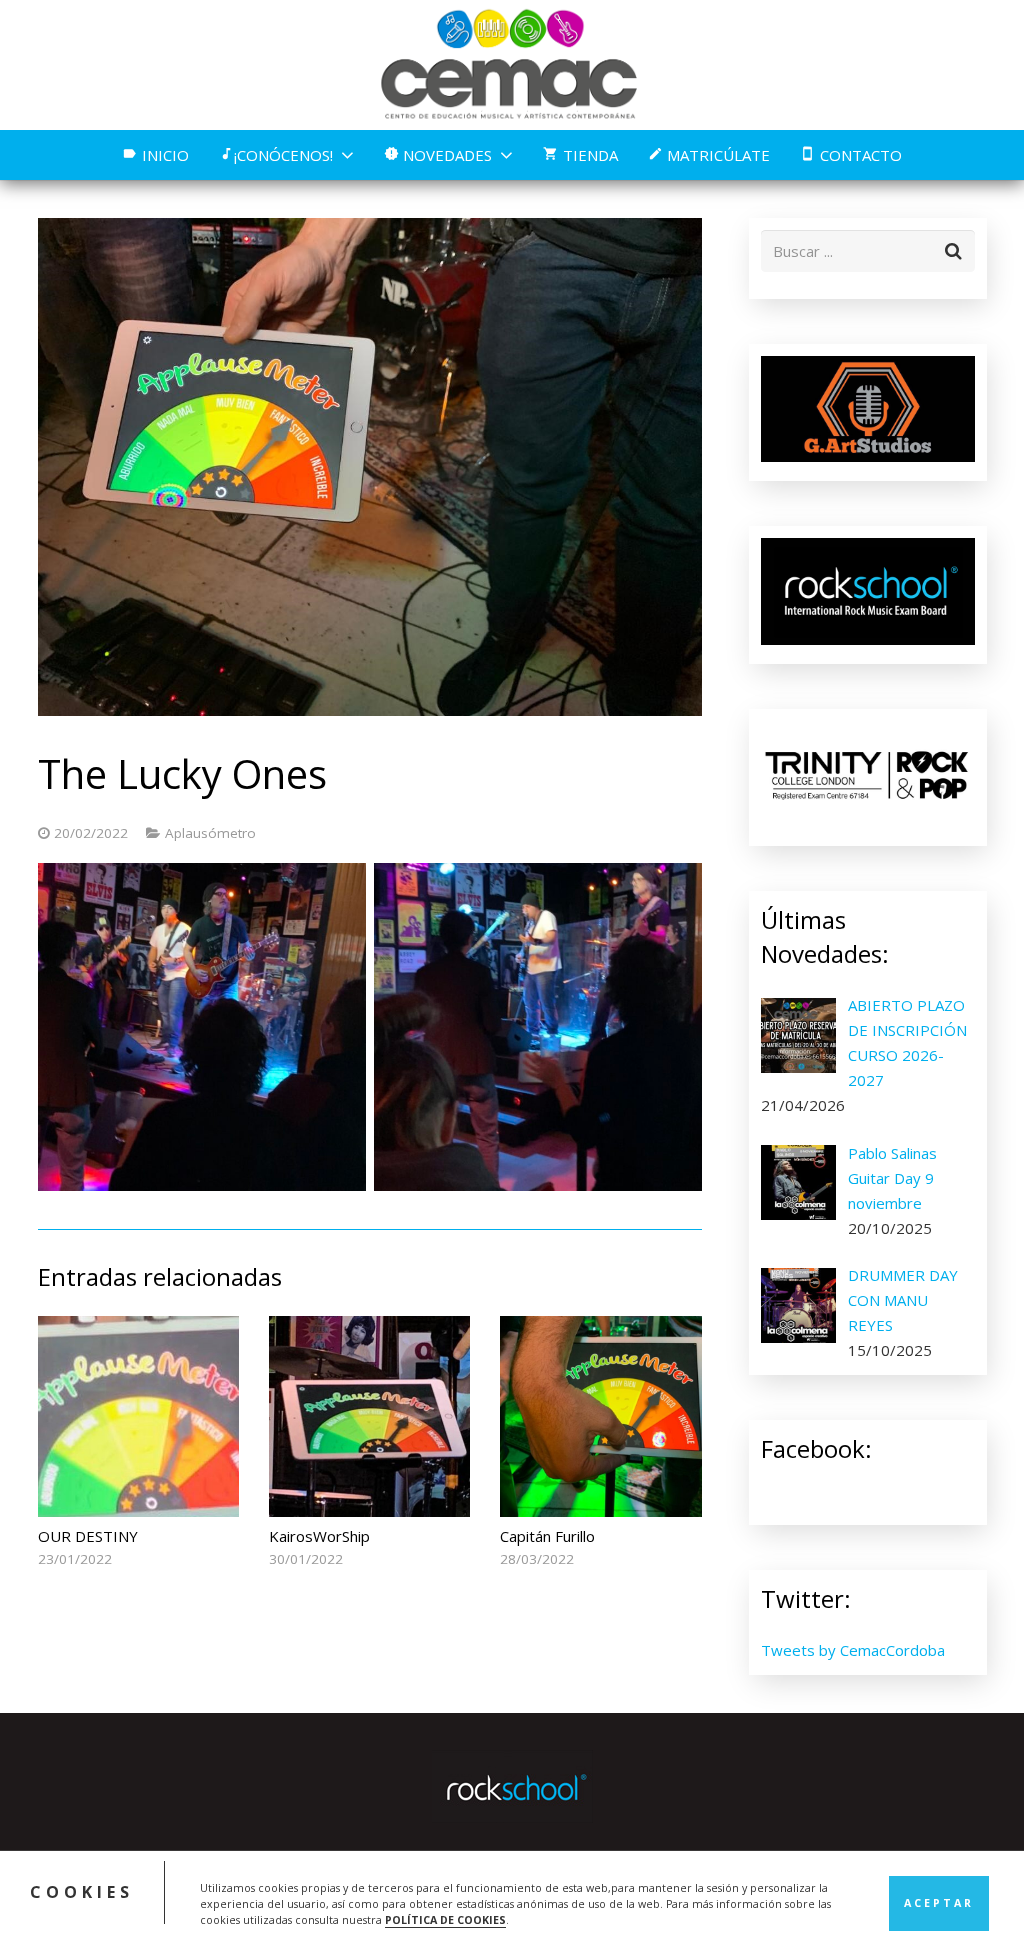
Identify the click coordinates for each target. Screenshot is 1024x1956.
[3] (538, 1027)
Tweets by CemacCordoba (853, 1650)
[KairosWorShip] (369, 1416)
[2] (202, 1027)
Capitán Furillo (547, 1536)
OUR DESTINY (88, 1536)
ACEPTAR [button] (939, 1903)
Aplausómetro (210, 833)
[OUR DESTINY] (138, 1416)
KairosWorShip (319, 1536)
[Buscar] (954, 251)
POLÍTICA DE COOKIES (445, 1920)
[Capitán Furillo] (600, 1416)
